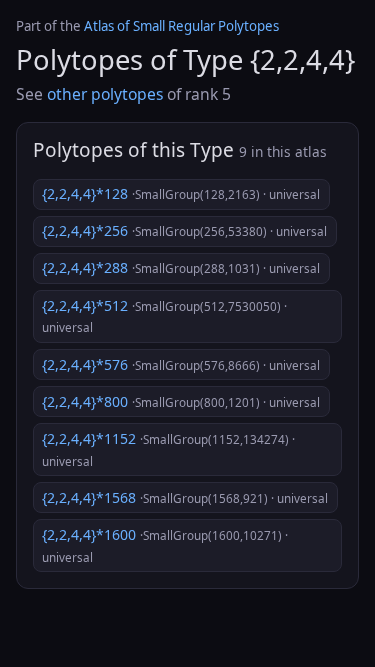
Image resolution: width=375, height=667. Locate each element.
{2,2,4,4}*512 (164, 316)
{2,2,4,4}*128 (181, 193)
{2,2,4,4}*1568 (185, 497)
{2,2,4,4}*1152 (168, 449)
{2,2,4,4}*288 (181, 267)
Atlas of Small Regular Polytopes (181, 26)
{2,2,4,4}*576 (181, 364)
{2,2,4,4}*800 (181, 401)
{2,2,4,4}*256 (184, 230)
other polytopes (105, 94)
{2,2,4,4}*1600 (165, 545)
